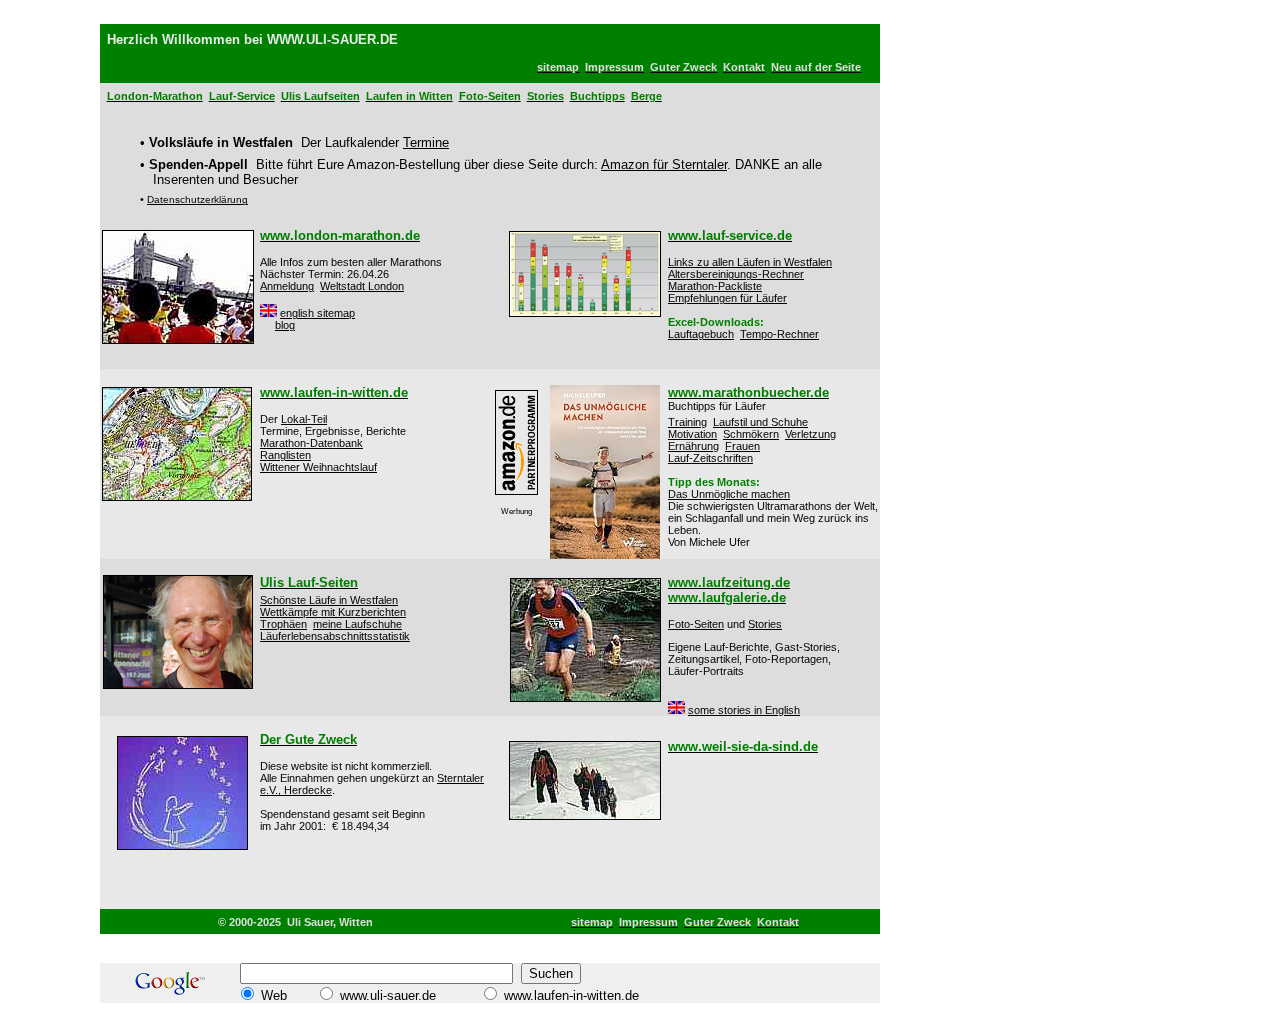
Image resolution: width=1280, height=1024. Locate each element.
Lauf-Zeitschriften (710, 458)
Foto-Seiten (696, 624)
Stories (765, 624)
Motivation (692, 434)
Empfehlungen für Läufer (727, 298)
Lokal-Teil (304, 419)
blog (285, 325)
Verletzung (810, 434)
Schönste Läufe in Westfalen (329, 600)
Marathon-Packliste (715, 286)
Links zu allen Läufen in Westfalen (750, 262)
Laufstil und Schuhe (760, 422)
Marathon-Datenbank (311, 443)
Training (687, 422)
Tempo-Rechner (779, 334)
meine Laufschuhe (357, 624)
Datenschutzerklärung (197, 199)
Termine (426, 142)
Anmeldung (287, 286)
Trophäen (283, 624)
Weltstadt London (362, 286)
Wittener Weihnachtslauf (318, 467)
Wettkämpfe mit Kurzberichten (333, 612)
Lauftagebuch (701, 334)
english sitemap (317, 313)
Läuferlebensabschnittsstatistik (335, 636)
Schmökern (751, 434)
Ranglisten (285, 455)
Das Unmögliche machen (729, 494)
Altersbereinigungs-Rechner (736, 274)
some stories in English (744, 710)
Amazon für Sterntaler (664, 164)
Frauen (742, 446)
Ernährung (693, 446)
